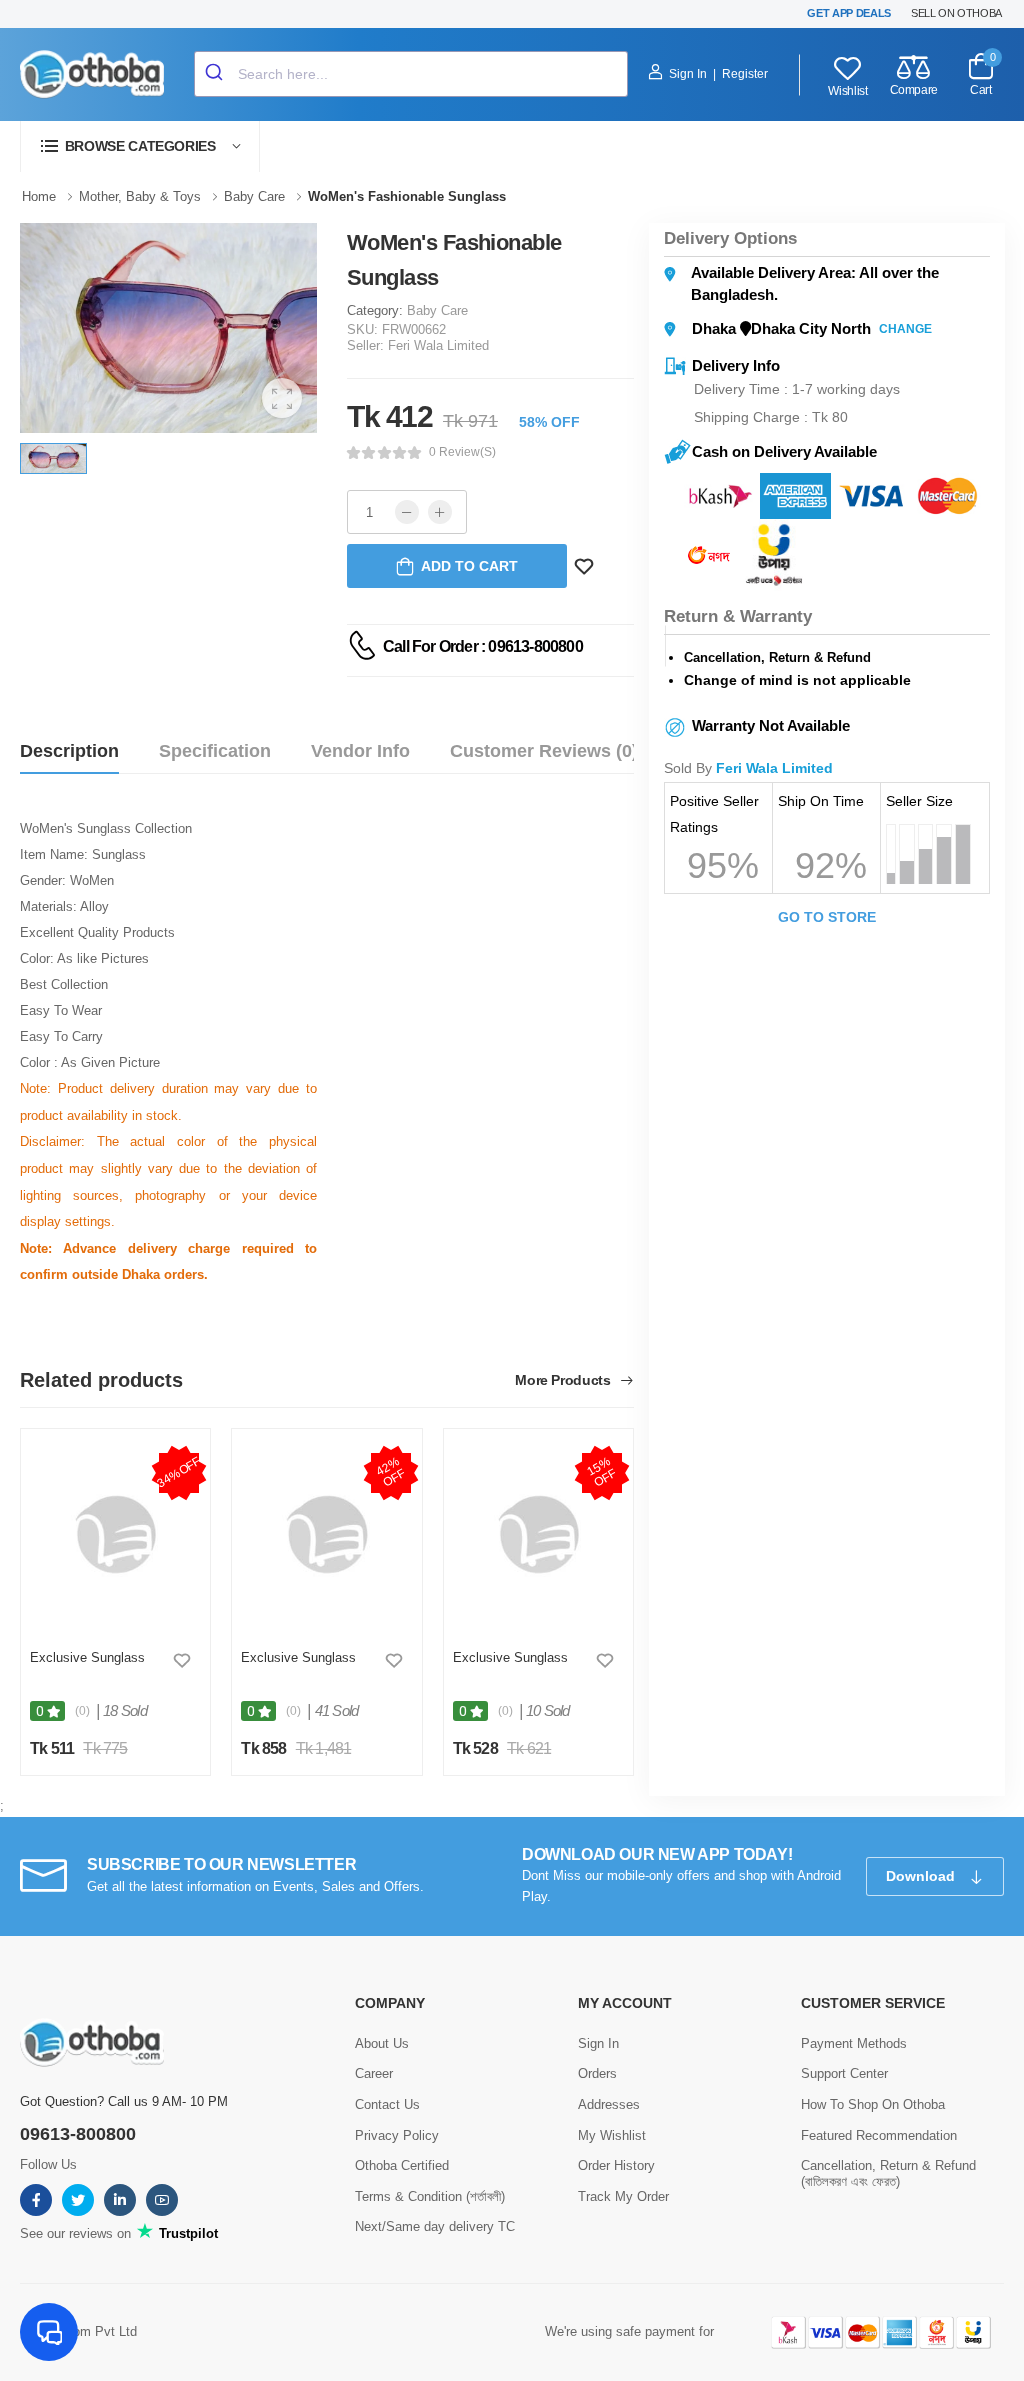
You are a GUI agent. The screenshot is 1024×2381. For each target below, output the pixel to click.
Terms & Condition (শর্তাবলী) (430, 2196)
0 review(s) (462, 452)
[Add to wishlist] (182, 1660)
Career (374, 2073)
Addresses (609, 2104)
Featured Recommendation (879, 2135)
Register (745, 74)
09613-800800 (78, 2134)
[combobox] (411, 74)
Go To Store (827, 917)
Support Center (844, 2073)
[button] (140, 146)
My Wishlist (612, 2135)
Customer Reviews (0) (544, 751)
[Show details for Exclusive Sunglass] (115, 1534)
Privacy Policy (397, 2135)
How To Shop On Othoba (873, 2104)
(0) (82, 1711)
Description (69, 751)
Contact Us (387, 2104)
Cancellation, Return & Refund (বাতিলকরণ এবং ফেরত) (888, 2173)
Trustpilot (186, 2233)
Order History (616, 2165)
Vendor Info (360, 751)
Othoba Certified (402, 2165)
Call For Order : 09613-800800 (483, 646)
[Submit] (216, 74)
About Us (382, 2043)
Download (922, 1876)
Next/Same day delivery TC (435, 2226)
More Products (564, 1380)
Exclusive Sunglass (87, 1657)
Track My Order (623, 2196)
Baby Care (437, 310)
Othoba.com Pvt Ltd (78, 2331)
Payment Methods (854, 2043)
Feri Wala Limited (438, 345)
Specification (215, 751)
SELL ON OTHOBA (956, 13)
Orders (597, 2073)
